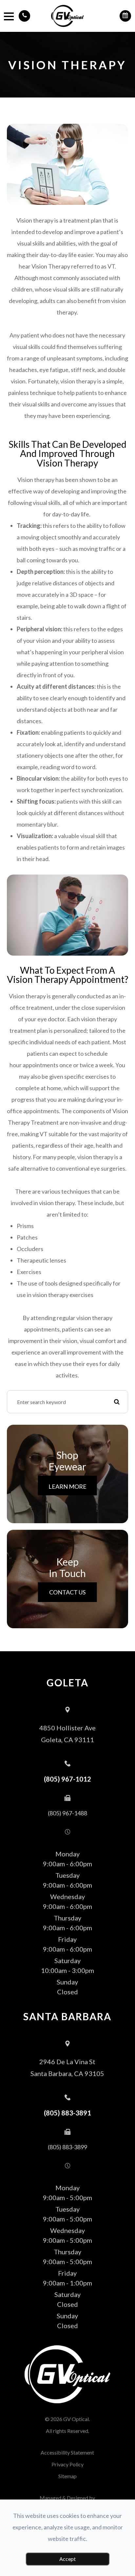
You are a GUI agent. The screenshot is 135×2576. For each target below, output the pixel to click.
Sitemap (67, 2476)
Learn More (67, 1486)
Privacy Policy (67, 2464)
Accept (67, 2559)
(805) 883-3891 (67, 2113)
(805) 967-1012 (67, 1779)
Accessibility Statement (67, 2452)
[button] (24, 16)
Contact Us (67, 1592)
